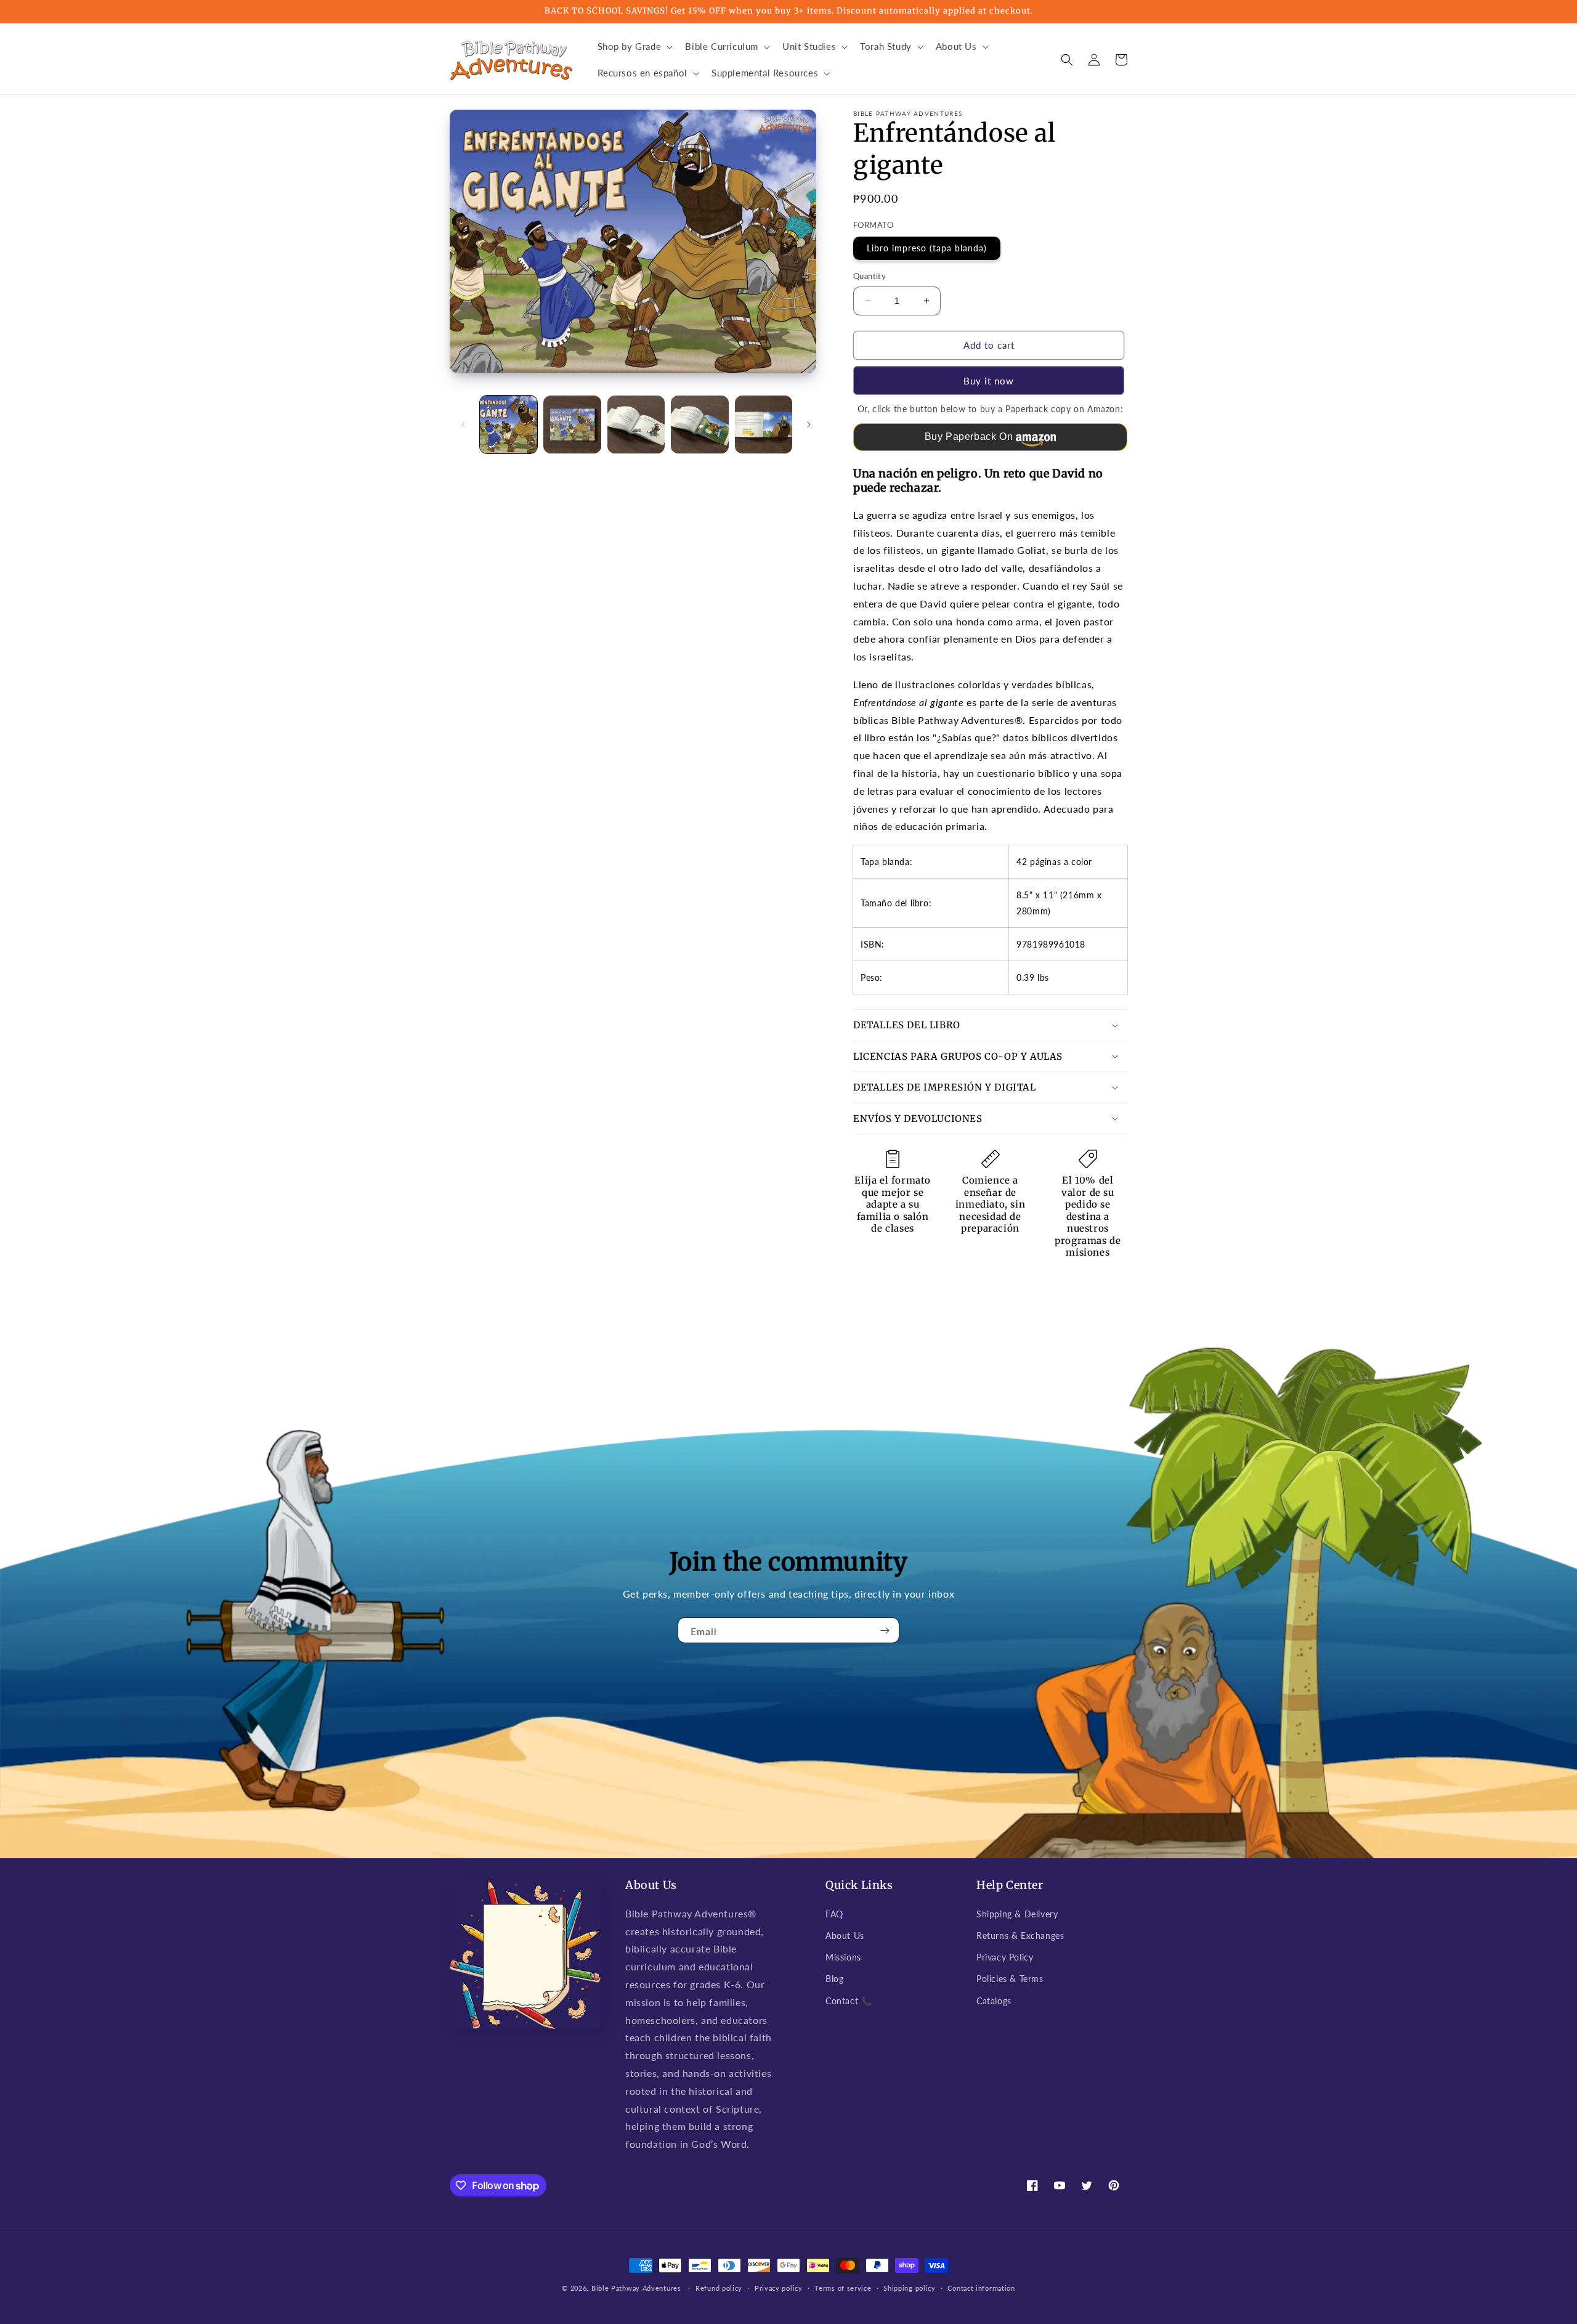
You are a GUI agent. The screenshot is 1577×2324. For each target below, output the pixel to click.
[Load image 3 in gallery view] (636, 424)
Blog (834, 1979)
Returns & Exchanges (1020, 1936)
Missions (843, 1957)
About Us (845, 1936)
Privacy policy (779, 2288)
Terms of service (843, 2288)
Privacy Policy (1005, 1957)
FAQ (834, 1914)
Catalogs (994, 2001)
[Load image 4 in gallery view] (699, 424)
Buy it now (989, 381)
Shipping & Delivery (1017, 1914)
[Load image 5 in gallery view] (764, 424)
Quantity (870, 276)
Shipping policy (910, 2288)
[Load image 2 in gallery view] (572, 424)
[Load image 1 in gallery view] (509, 424)
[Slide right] (809, 425)
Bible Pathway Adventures (636, 2288)
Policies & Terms (1010, 1979)
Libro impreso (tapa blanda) (927, 248)
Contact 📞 (849, 2001)
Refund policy (719, 2288)
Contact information (981, 2288)
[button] (634, 47)
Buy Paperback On (969, 437)
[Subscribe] (885, 1630)
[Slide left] (463, 425)
